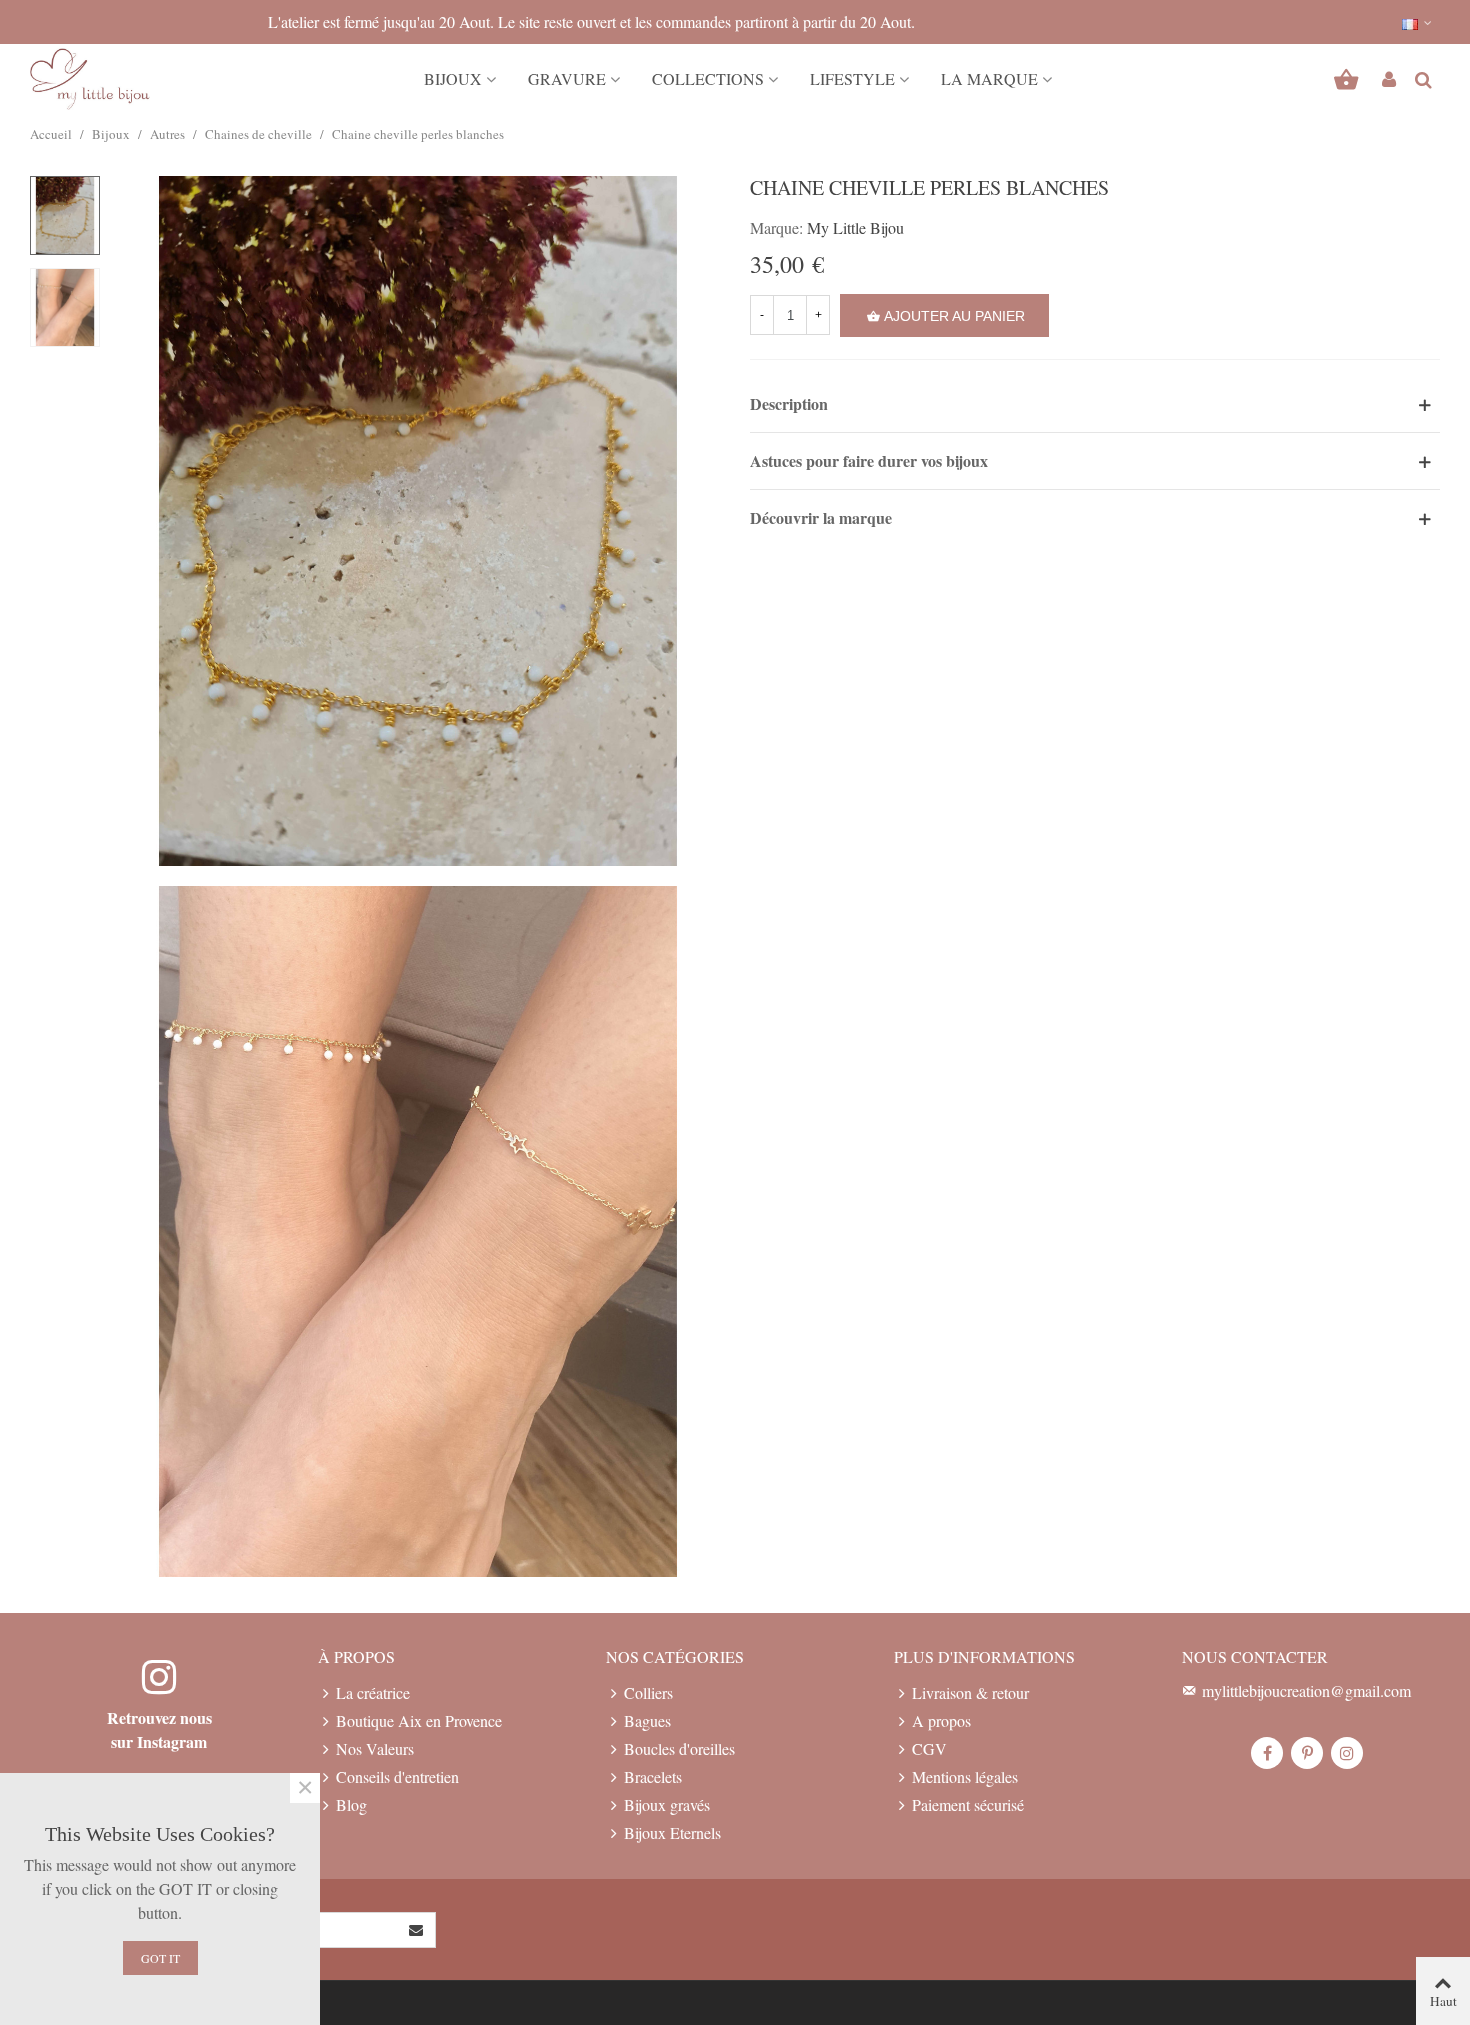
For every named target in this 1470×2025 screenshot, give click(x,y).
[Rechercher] (1423, 76)
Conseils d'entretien (397, 1776)
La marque (989, 78)
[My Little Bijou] (90, 79)
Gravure (567, 78)
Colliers (648, 1692)
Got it (160, 1958)
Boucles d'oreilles (679, 1748)
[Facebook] (1267, 1753)
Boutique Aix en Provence (419, 1720)
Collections (708, 78)
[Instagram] (1347, 1753)
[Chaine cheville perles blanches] (418, 517)
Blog (351, 1804)
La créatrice (373, 1692)
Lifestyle (852, 78)
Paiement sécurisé (968, 1804)
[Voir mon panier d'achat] (1348, 79)
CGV (929, 1748)
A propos (941, 1720)
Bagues (647, 1720)
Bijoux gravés (667, 1804)
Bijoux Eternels (672, 1832)
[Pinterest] (1307, 1753)
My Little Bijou (855, 227)
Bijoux (453, 78)
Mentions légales (965, 1776)
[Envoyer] (417, 1930)
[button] (1418, 22)
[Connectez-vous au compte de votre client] (1389, 79)
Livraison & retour (970, 1692)
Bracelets (653, 1776)
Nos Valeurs (375, 1748)
